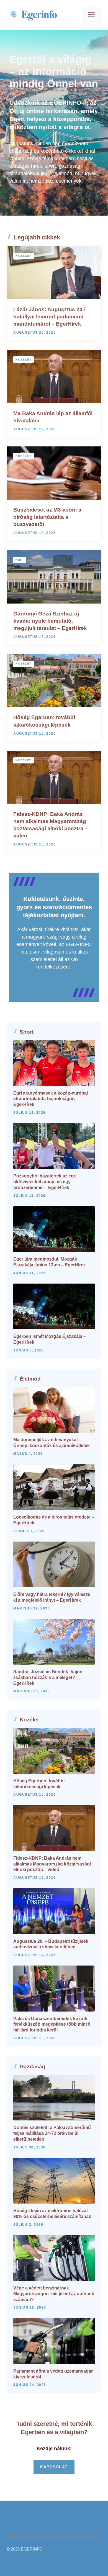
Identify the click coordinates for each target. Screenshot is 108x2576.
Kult (20, 560)
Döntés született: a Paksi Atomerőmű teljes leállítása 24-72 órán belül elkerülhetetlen (52, 2133)
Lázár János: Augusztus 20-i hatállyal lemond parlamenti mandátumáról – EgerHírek (49, 317)
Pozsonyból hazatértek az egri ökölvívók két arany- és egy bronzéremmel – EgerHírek (45, 1182)
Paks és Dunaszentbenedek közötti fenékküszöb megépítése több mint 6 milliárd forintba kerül (52, 2024)
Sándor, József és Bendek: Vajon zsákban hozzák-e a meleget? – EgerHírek (48, 1677)
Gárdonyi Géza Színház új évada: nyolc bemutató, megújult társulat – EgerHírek (50, 621)
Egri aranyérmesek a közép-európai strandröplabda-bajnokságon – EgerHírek (51, 1099)
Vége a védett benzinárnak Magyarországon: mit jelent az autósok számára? (54, 2294)
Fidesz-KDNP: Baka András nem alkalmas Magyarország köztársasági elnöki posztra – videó (52, 1864)
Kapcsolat (54, 2467)
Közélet (24, 256)
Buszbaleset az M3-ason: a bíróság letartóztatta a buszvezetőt (47, 517)
